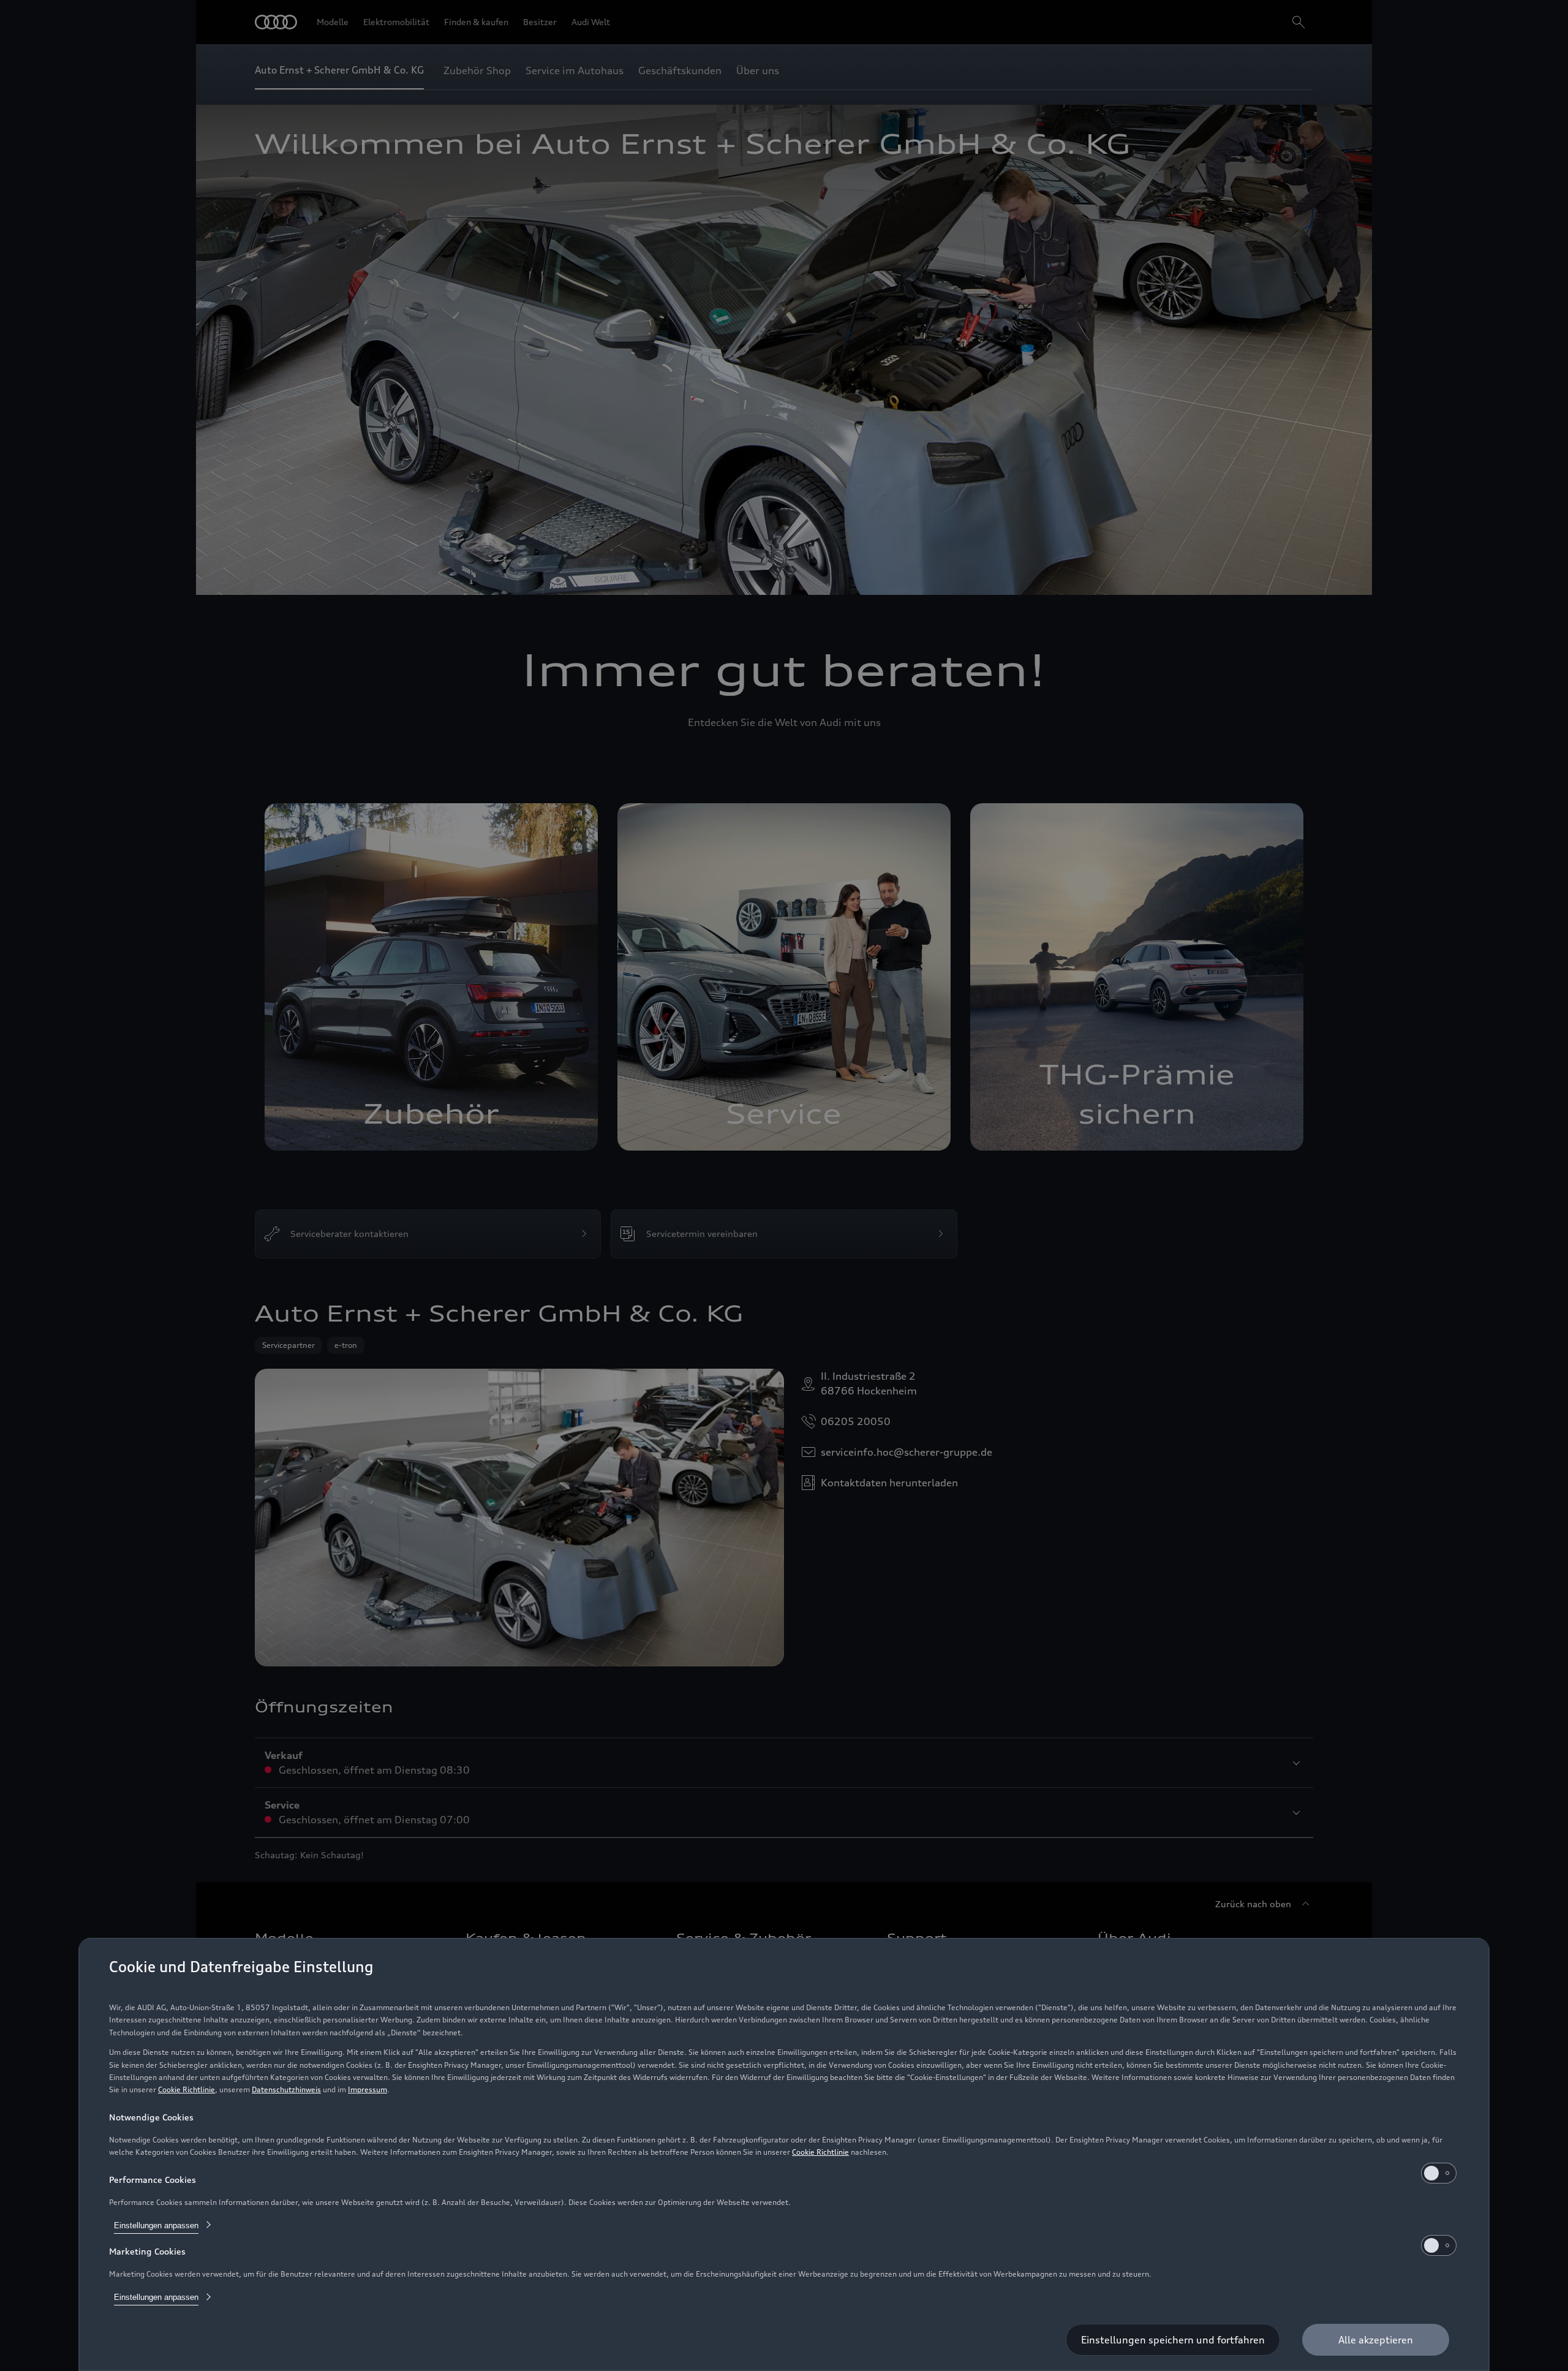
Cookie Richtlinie (187, 2089)
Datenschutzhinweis (286, 2089)
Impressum (367, 2089)
